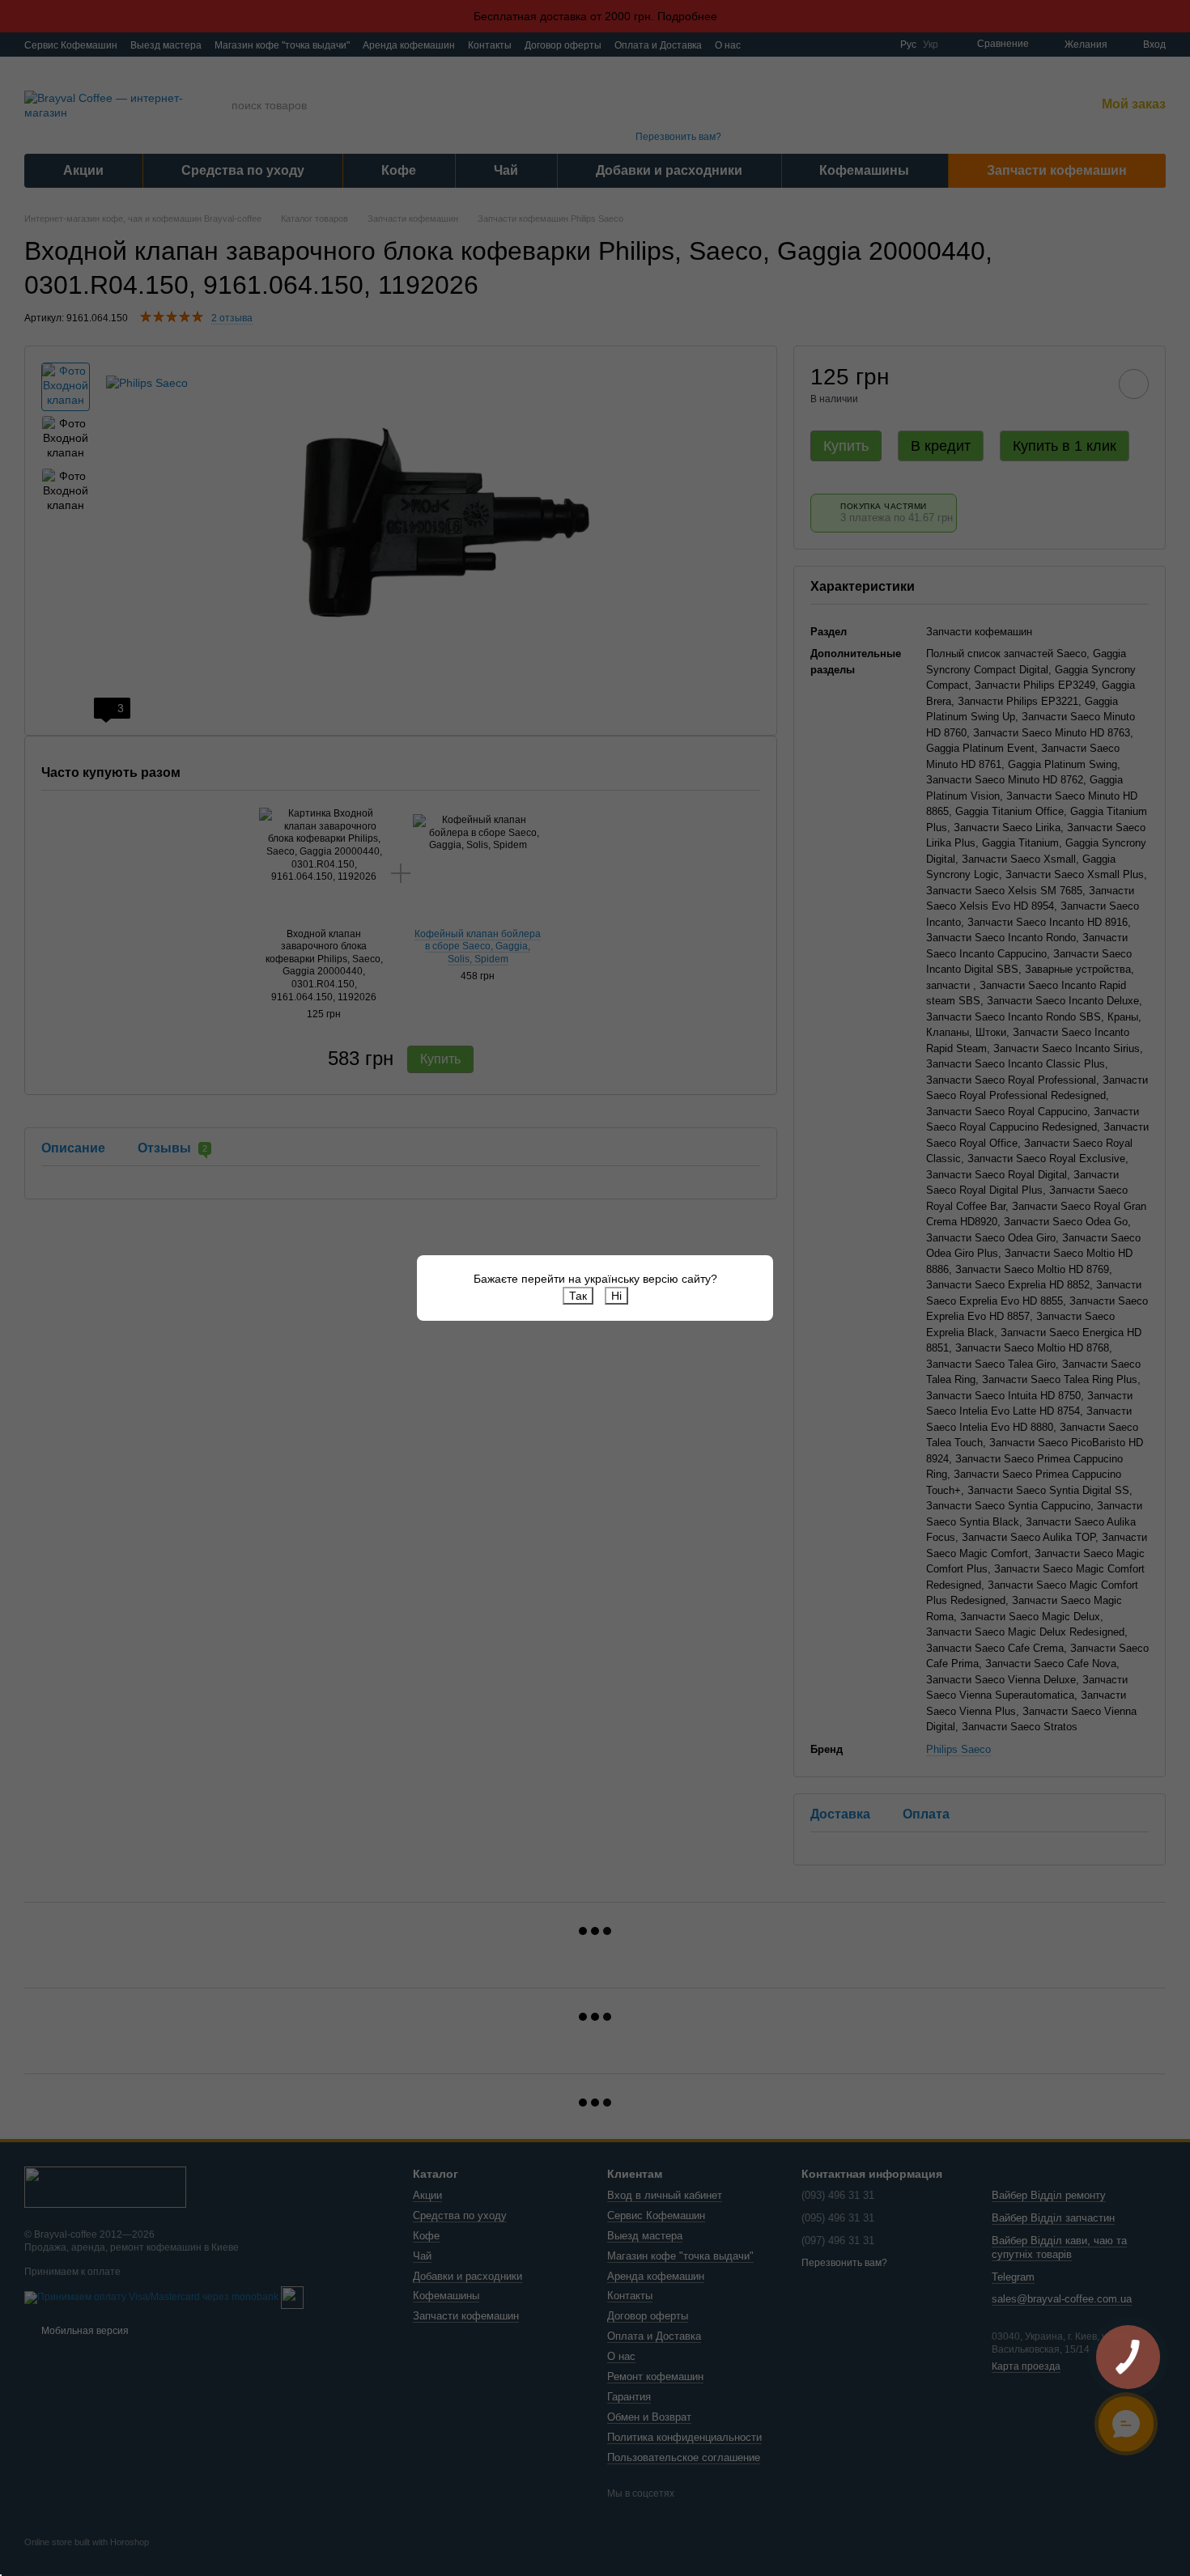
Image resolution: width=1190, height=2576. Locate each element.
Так (578, 1296)
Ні (616, 1296)
